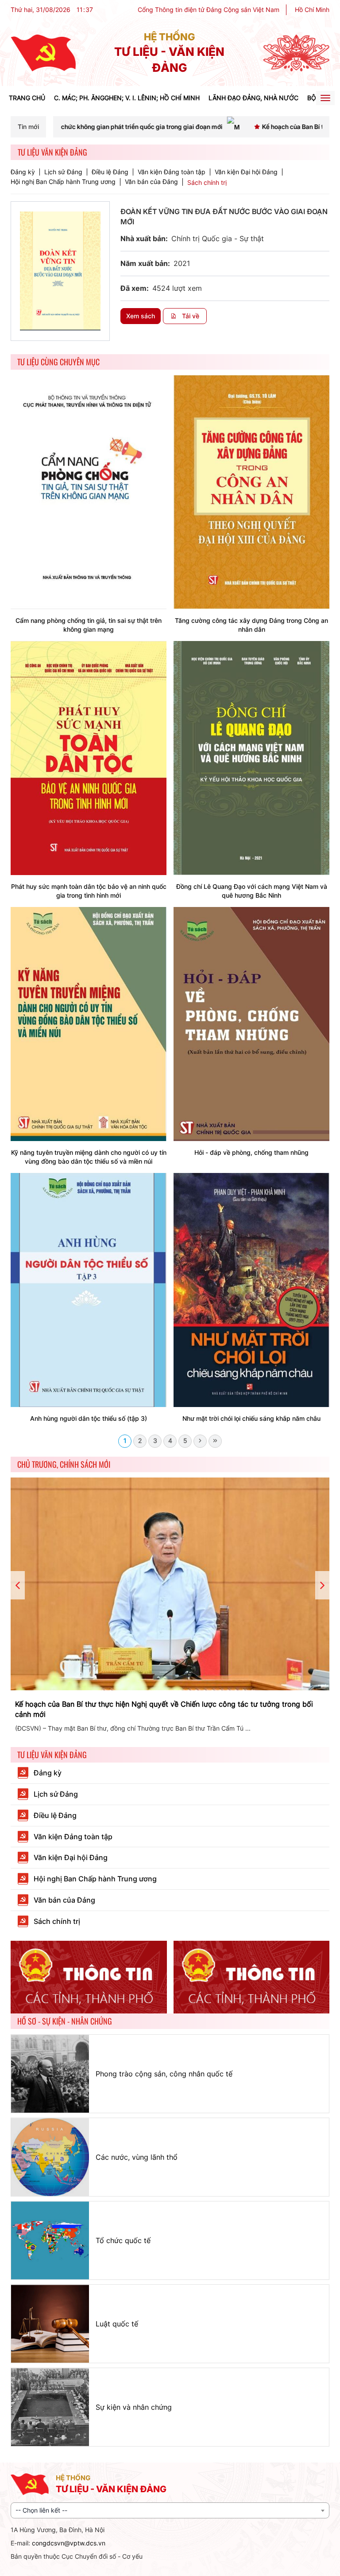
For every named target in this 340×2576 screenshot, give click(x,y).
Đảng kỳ (23, 172)
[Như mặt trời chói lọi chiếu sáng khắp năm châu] (251, 1289)
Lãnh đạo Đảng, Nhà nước (253, 98)
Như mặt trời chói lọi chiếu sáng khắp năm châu (251, 1418)
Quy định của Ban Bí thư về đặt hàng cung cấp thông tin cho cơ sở (127, 1704)
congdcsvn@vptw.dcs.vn (69, 2543)
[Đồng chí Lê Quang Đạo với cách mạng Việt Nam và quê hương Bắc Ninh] (251, 757)
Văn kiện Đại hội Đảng (246, 172)
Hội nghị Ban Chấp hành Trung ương (63, 182)
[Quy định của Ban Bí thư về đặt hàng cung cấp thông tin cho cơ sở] (170, 1584)
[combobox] (170, 2510)
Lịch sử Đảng (63, 172)
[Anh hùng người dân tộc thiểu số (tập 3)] (89, 1289)
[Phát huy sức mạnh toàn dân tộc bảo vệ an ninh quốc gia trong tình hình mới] (89, 757)
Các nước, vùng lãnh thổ (137, 2157)
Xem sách (141, 316)
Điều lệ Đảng (110, 172)
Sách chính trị (207, 182)
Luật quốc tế (117, 2324)
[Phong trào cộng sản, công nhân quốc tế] (50, 2074)
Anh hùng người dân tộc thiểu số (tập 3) (89, 1418)
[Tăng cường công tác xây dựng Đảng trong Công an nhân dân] (251, 491)
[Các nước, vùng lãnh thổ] (50, 2157)
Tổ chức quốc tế (123, 2240)
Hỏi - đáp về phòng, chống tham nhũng (251, 1152)
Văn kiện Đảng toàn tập (172, 172)
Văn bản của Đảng (151, 182)
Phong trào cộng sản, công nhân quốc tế (164, 2074)
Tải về (190, 316)
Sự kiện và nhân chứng (134, 2407)
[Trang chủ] (43, 53)
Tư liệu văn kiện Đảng (52, 1755)
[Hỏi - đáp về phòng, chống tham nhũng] (251, 1023)
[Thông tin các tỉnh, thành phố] (89, 1977)
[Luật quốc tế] (50, 2324)
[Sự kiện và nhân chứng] (50, 2407)
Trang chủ (27, 98)
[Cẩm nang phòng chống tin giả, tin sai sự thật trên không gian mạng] (89, 491)
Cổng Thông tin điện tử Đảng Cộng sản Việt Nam (209, 10)
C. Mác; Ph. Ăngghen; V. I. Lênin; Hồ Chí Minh (127, 98)
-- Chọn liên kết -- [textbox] (41, 2510)
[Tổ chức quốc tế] (50, 2240)
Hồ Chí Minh (312, 10)
